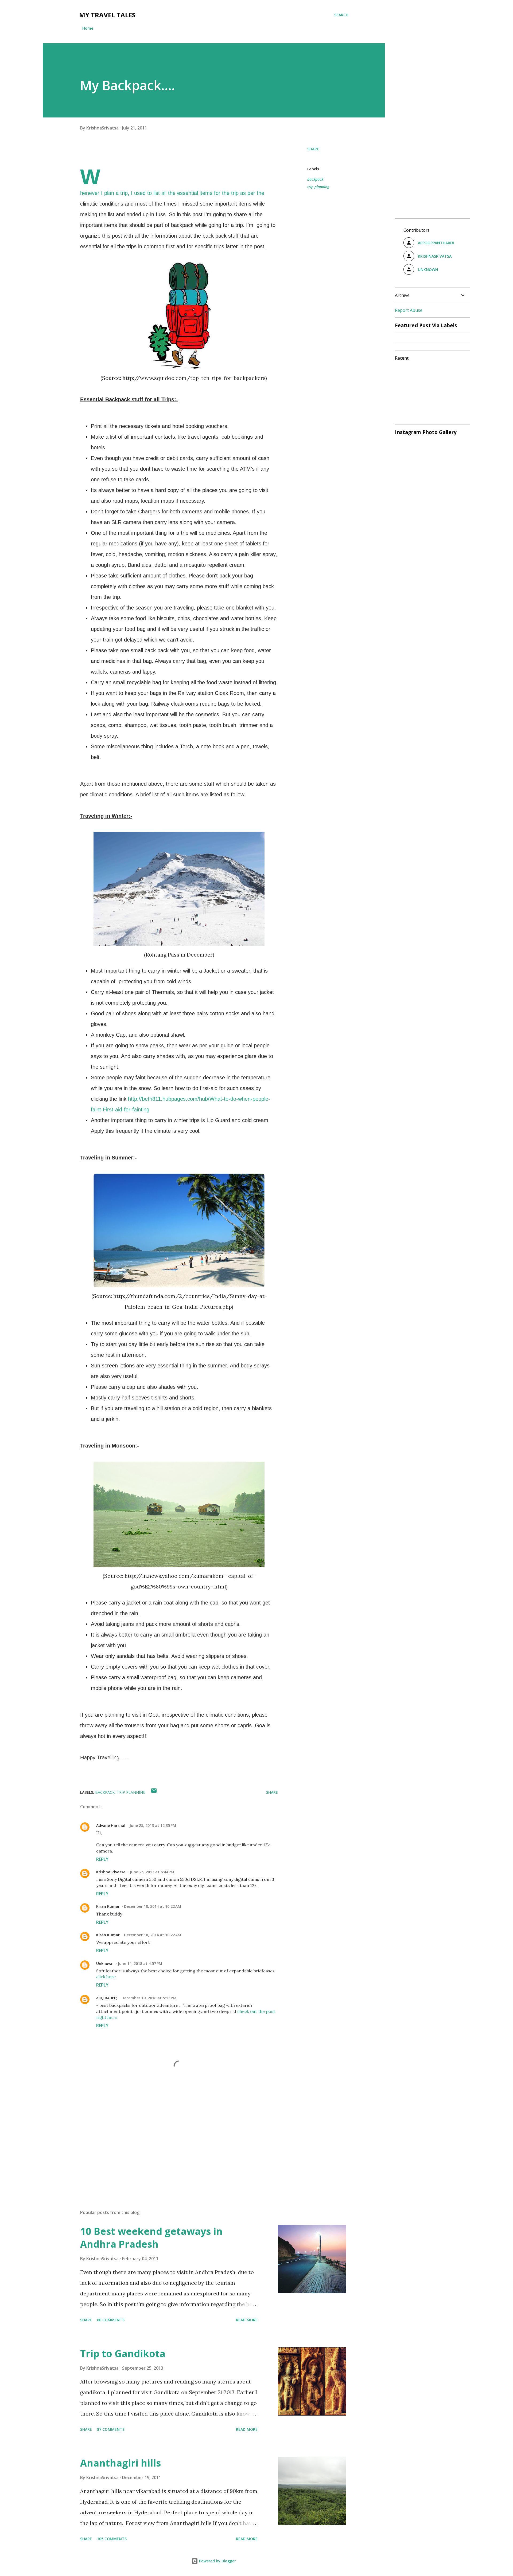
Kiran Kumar (108, 1906)
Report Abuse (409, 310)
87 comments (111, 2429)
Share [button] (313, 149)
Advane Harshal (111, 1825)
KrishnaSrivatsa (111, 1872)
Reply (102, 1859)
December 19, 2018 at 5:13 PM (149, 1998)
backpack (315, 179)
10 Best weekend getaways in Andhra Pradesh (151, 2238)
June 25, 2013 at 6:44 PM (152, 1872)
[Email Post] (154, 1792)
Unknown (105, 1963)
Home (88, 28)
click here (106, 1977)
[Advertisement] (170, 2143)
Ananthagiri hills (121, 2463)
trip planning (318, 187)
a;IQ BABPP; (107, 1998)
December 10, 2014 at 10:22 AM (153, 1906)
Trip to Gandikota (123, 2353)
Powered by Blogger (217, 2561)
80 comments (111, 2320)
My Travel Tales (107, 15)
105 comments (112, 2539)
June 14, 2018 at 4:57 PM (140, 1963)
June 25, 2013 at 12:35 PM (153, 1825)
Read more (247, 2320)
